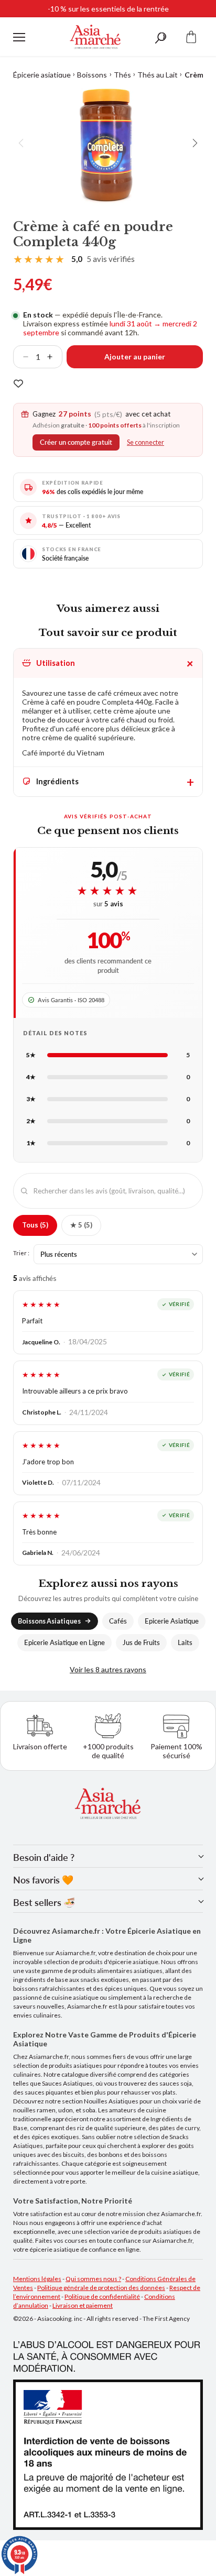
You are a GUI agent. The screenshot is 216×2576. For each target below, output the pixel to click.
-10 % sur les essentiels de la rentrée (108, 9)
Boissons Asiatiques (49, 1621)
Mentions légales (37, 2279)
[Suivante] (195, 143)
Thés (122, 75)
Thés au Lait (158, 75)
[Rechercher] (160, 37)
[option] (108, 143)
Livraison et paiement (83, 2305)
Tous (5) (35, 1225)
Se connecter (145, 442)
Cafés (118, 1621)
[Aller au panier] (191, 37)
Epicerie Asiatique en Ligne (64, 1643)
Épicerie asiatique (42, 75)
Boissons (92, 75)
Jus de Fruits (141, 1643)
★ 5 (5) (81, 1225)
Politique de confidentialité (102, 2297)
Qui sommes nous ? (93, 2279)
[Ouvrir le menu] (19, 37)
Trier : (21, 1253)
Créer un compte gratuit (76, 442)
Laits (185, 1643)
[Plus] (54, 357)
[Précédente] (21, 143)
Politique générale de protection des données (101, 2288)
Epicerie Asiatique (172, 1621)
